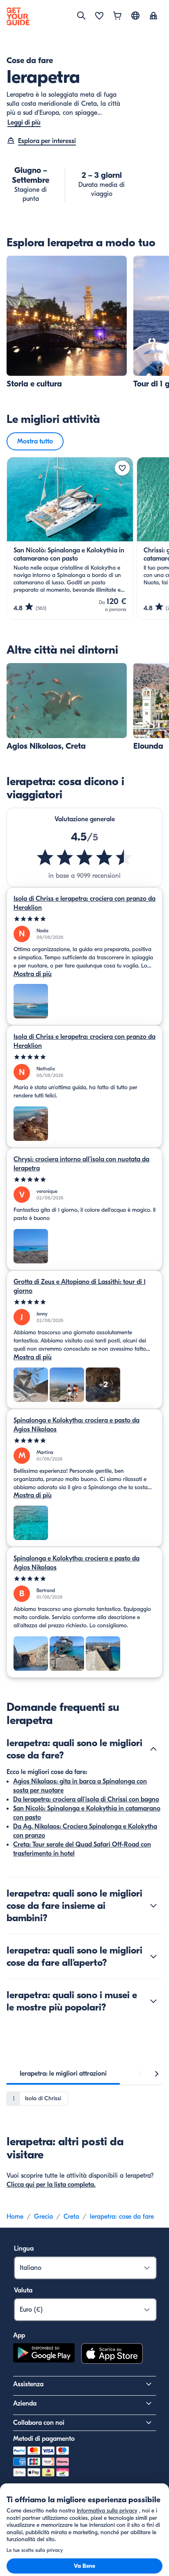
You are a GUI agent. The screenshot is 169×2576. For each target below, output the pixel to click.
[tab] (63, 2074)
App (19, 2335)
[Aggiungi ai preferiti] (122, 468)
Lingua (24, 2249)
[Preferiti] (99, 16)
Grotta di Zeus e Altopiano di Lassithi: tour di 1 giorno (80, 1286)
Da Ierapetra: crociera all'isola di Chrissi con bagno (86, 1799)
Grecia (43, 2217)
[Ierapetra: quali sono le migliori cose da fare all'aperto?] (153, 1956)
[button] (67, 322)
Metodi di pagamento (44, 2439)
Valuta (23, 2290)
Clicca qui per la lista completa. (51, 2185)
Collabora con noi (39, 2423)
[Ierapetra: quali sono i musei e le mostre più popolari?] (153, 2001)
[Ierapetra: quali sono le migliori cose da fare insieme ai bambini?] (153, 1906)
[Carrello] (117, 16)
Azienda (25, 2403)
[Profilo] (153, 16)
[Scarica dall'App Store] (112, 2355)
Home (15, 2217)
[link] (67, 322)
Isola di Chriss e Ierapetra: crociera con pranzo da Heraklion (84, 903)
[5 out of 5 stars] (84, 919)
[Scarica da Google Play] (44, 2355)
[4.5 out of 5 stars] (84, 857)
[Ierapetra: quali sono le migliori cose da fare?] (153, 1749)
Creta (71, 2217)
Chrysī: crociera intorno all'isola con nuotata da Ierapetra (81, 1164)
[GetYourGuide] (18, 16)
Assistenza (28, 2384)
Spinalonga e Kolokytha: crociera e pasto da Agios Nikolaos (77, 1425)
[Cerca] (81, 16)
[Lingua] (135, 16)
